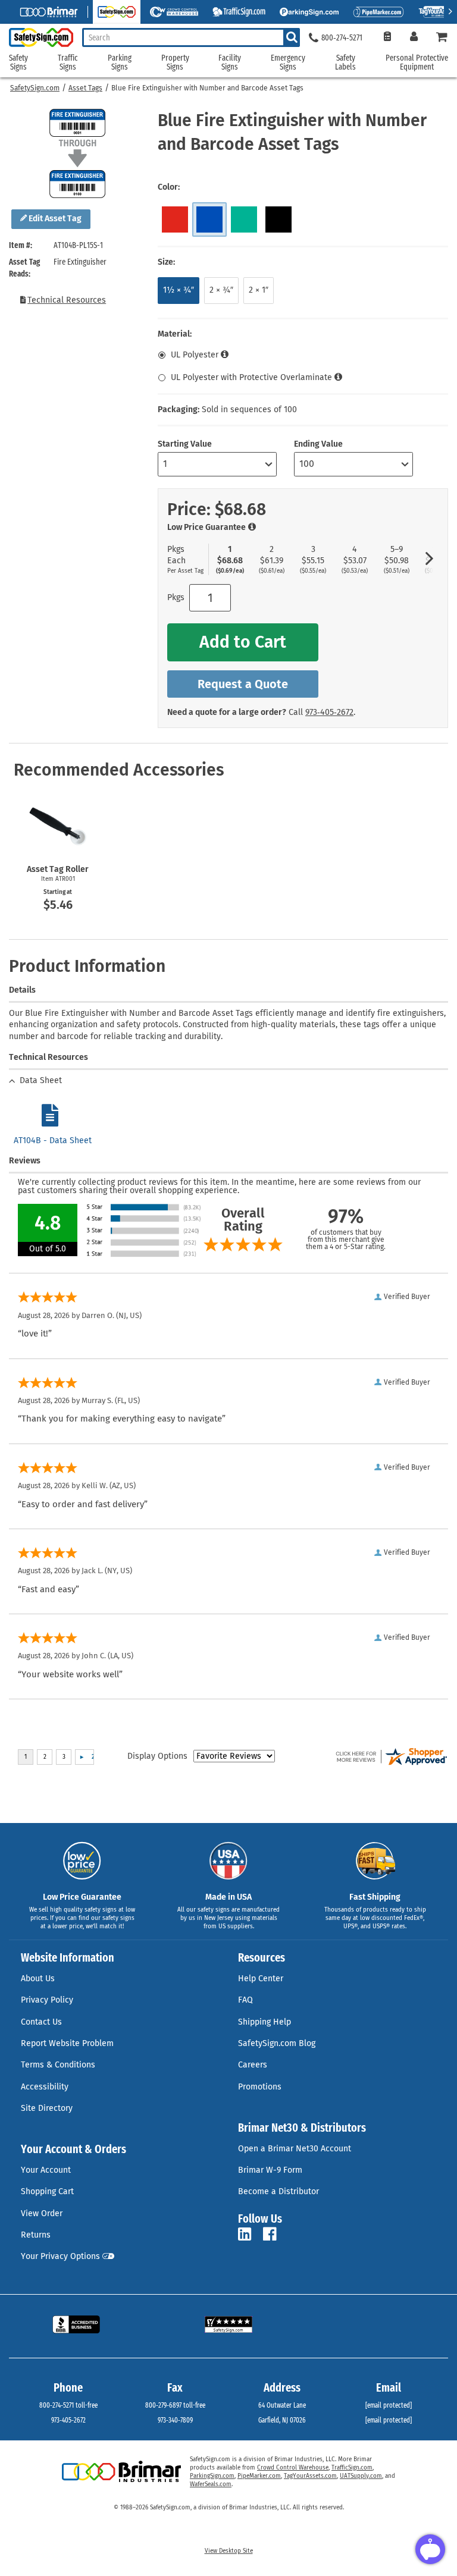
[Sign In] (414, 38)
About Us (38, 1979)
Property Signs (175, 63)
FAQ (245, 2000)
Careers (253, 2065)
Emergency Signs (288, 63)
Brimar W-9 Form (270, 2170)
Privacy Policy (47, 2000)
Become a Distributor (278, 2191)
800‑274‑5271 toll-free (68, 2405)
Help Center (261, 1979)
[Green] (244, 219)
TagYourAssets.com (310, 2476)
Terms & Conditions (58, 2065)
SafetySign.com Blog (277, 2043)
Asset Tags (85, 88)
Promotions (260, 2087)
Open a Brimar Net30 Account (295, 2149)
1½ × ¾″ (179, 290)
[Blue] (209, 219)
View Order (42, 2213)
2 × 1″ (259, 290)
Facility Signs (230, 63)
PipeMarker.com (259, 2476)
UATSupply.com (361, 2476)
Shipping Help (265, 2022)
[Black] (278, 219)
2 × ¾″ (221, 290)
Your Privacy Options (60, 2256)
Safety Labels (345, 63)
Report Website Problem (67, 2043)
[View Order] (387, 38)
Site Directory (47, 2108)
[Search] (292, 37)
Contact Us (41, 2022)
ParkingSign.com (212, 2476)
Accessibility (45, 2087)
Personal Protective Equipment (417, 63)
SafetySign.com (35, 88)
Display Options (157, 1756)
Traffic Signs (68, 63)
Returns (36, 2235)
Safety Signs (18, 63)
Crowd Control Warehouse (293, 2468)
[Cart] (442, 38)
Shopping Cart (47, 2191)
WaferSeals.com (211, 2484)
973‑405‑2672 (329, 712)
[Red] (175, 219)
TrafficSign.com (352, 2468)
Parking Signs (120, 63)
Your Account (46, 2170)
